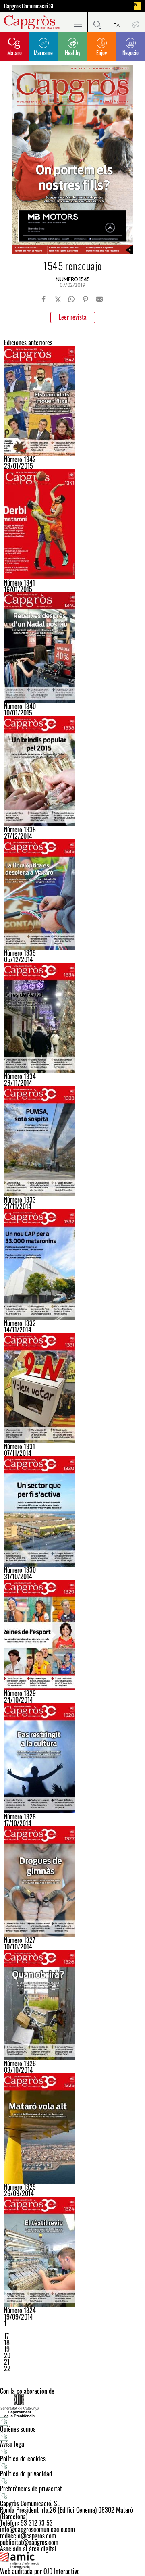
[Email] (99, 299)
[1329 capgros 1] (72, 1635)
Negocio (130, 53)
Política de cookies (23, 2459)
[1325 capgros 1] (72, 2128)
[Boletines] (135, 22)
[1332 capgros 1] (72, 1265)
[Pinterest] (85, 299)
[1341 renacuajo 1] (72, 524)
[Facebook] (44, 299)
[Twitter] (58, 299)
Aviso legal (13, 2444)
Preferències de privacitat (31, 2488)
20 (7, 2355)
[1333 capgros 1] (72, 1141)
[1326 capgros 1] (72, 2005)
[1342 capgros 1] (72, 401)
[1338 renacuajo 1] (72, 771)
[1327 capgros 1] (72, 1882)
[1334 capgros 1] (72, 1018)
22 (7, 2368)
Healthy (72, 53)
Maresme (43, 53)
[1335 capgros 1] (72, 894)
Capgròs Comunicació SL (29, 6)
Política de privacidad (26, 2474)
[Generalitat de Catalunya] (72, 2406)
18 (7, 2343)
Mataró (14, 53)
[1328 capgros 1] (72, 1758)
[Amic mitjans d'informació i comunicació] (72, 2560)
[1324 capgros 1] (72, 2252)
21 (7, 2362)
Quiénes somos (18, 2429)
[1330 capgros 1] (72, 1511)
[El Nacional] (137, 6)
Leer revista (73, 317)
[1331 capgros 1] (72, 1388)
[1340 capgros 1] (72, 648)
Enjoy (101, 53)
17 (6, 2336)
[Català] (116, 22)
